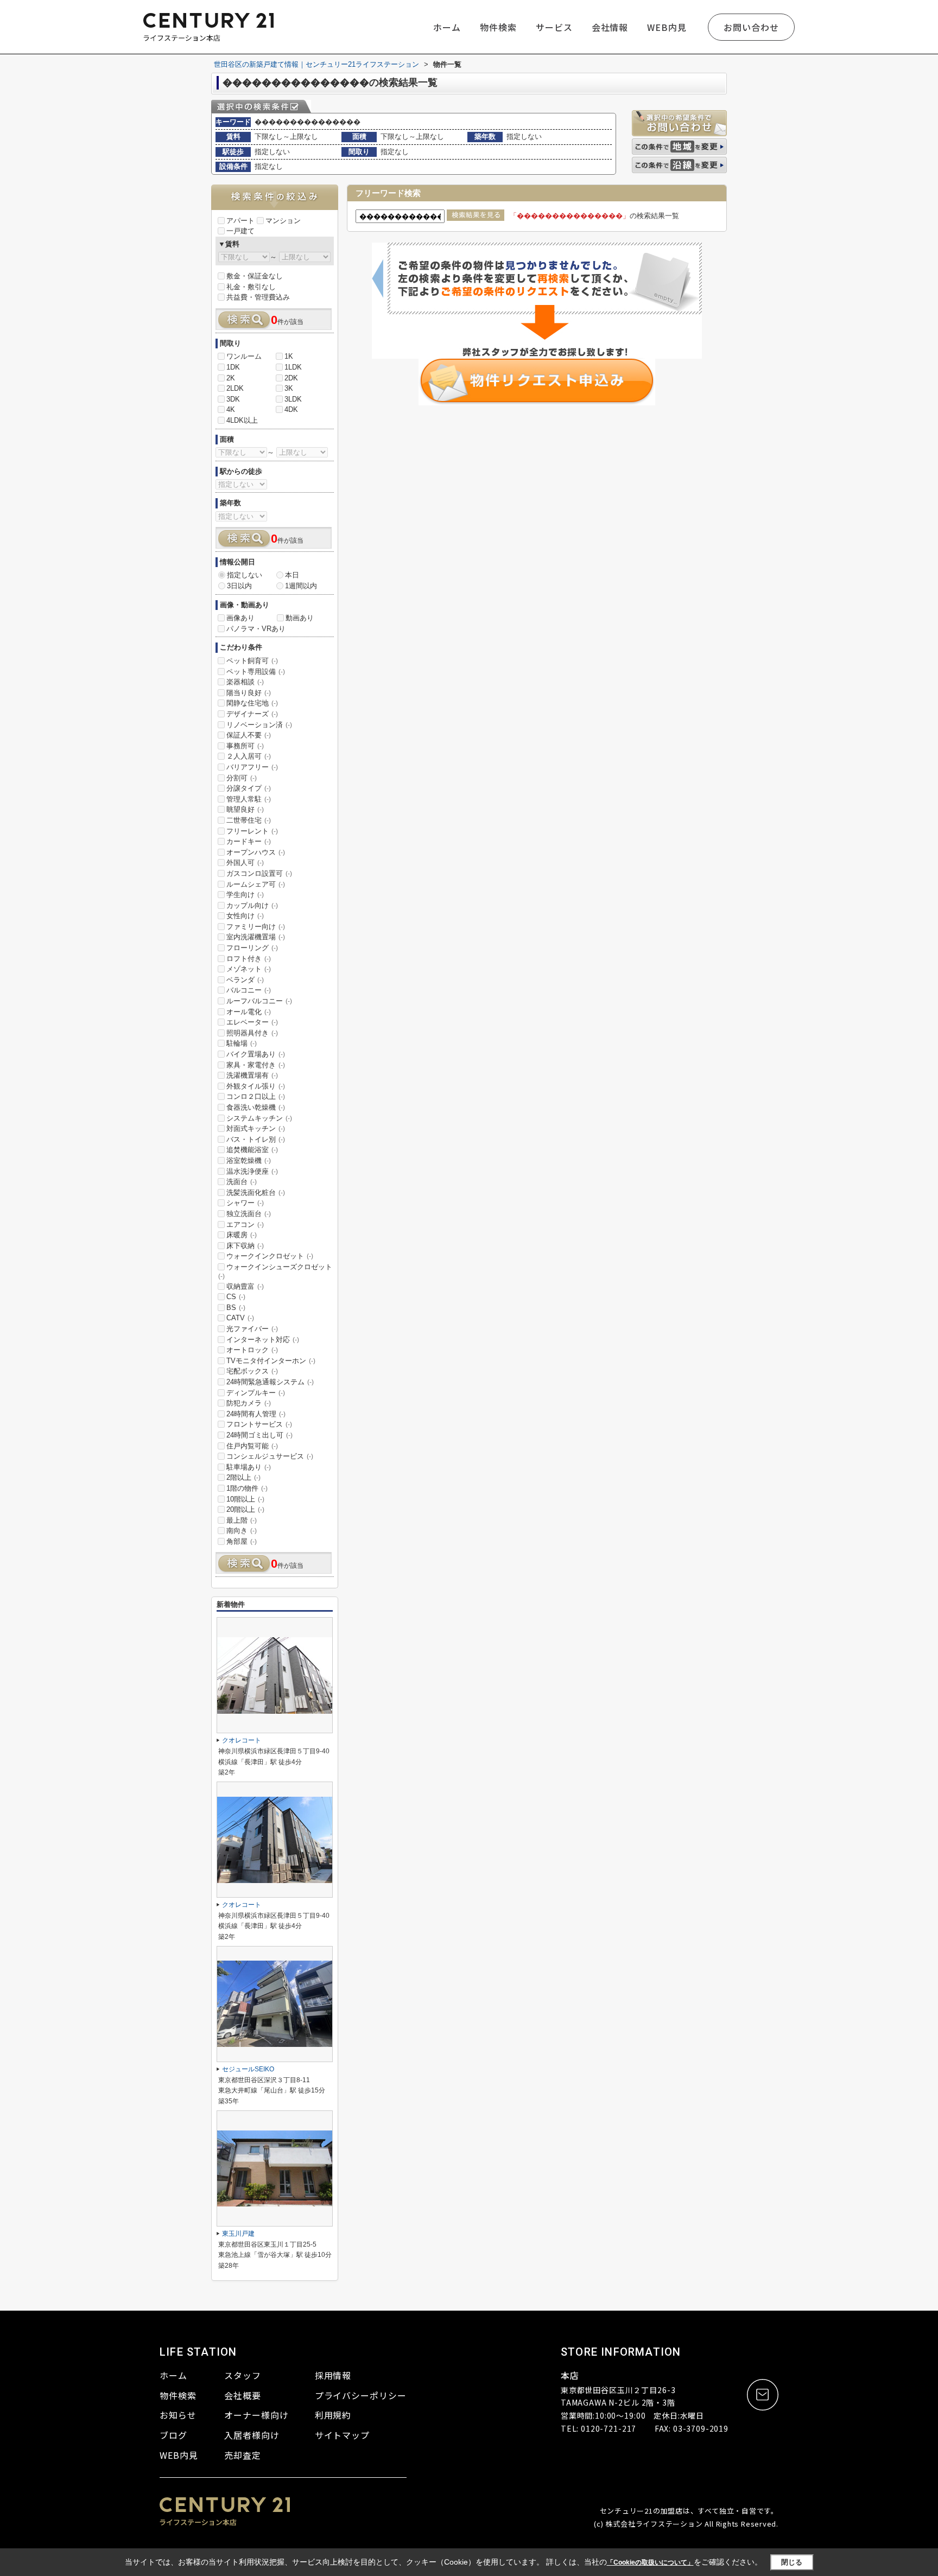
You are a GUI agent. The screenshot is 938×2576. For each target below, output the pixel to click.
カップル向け (252, 905)
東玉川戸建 (238, 2234)
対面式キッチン (256, 1128)
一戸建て (240, 231)
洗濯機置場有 (252, 1075)
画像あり (240, 618)
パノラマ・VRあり (256, 629)
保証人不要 (249, 735)
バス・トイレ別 (256, 1139)
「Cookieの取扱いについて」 (650, 2562)
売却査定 (243, 2455)
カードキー (249, 841)
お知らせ (178, 2415)
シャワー (245, 1203)
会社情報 (610, 27)
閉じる (792, 2562)
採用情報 (333, 2375)
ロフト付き (249, 959)
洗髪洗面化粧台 (256, 1192)
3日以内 (239, 586)
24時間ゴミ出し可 (259, 1435)
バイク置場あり (256, 1054)
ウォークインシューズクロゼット (275, 1271)
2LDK (235, 388)
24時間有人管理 (256, 1414)
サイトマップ (343, 2435)
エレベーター (252, 1022)
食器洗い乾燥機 (256, 1107)
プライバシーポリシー (361, 2395)
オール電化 (249, 1012)
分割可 (242, 778)
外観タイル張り (256, 1086)
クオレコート (242, 1740)
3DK (233, 399)
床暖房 (242, 1235)
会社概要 (243, 2395)
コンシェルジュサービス (270, 1456)
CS (236, 1297)
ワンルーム (244, 356)
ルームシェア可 (256, 884)
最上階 (242, 1520)
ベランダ (245, 980)
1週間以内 (301, 586)
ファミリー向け (256, 927)
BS (236, 1308)
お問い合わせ (751, 27)
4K (231, 409)
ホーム (447, 27)
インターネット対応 (263, 1340)
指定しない (245, 575)
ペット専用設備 (256, 672)
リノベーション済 (259, 725)
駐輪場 (242, 1043)
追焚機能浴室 (252, 1150)
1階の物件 (247, 1488)
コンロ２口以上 (256, 1096)
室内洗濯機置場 (256, 937)
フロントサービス (259, 1424)
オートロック (252, 1350)
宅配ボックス (252, 1371)
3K (289, 388)
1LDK (293, 367)
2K (231, 378)
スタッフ (243, 2375)
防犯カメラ (249, 1403)
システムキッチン (259, 1118)
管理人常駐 (249, 799)
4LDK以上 (242, 420)
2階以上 (243, 1477)
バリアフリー (252, 767)
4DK (291, 409)
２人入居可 (249, 756)
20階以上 (245, 1509)
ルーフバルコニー (259, 1001)
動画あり (300, 618)
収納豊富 (245, 1286)
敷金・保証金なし (255, 276)
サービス (554, 27)
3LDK (293, 399)
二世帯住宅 (249, 820)
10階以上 (245, 1499)
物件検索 (498, 27)
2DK (291, 378)
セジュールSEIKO (248, 2069)
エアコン (245, 1225)
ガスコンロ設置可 (259, 873)
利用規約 (333, 2415)
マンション (283, 221)
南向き (242, 1531)
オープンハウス (256, 852)
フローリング (252, 948)
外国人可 (245, 863)
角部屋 (242, 1541)
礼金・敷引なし (251, 287)
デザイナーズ (252, 714)
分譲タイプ (249, 788)
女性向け (245, 916)
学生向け (245, 895)
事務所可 (245, 746)
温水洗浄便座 (252, 1171)
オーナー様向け (256, 2415)
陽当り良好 (249, 693)
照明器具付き (252, 1033)
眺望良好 (245, 809)
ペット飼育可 (252, 661)
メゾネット (249, 969)
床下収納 (245, 1246)
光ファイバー (252, 1329)
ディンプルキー (256, 1393)
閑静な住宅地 (252, 703)
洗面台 (242, 1182)
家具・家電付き (256, 1065)
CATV (240, 1318)
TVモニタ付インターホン (271, 1361)
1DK (233, 367)
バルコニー (249, 990)
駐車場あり (249, 1467)
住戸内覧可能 (252, 1446)
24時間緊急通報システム (270, 1382)
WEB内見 (667, 27)
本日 (292, 575)
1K (289, 356)
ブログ (173, 2435)
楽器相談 (245, 682)
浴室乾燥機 (249, 1160)
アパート (240, 221)
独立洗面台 (249, 1214)
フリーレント (252, 831)
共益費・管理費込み (258, 297)
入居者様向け (252, 2435)
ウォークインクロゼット (270, 1256)
